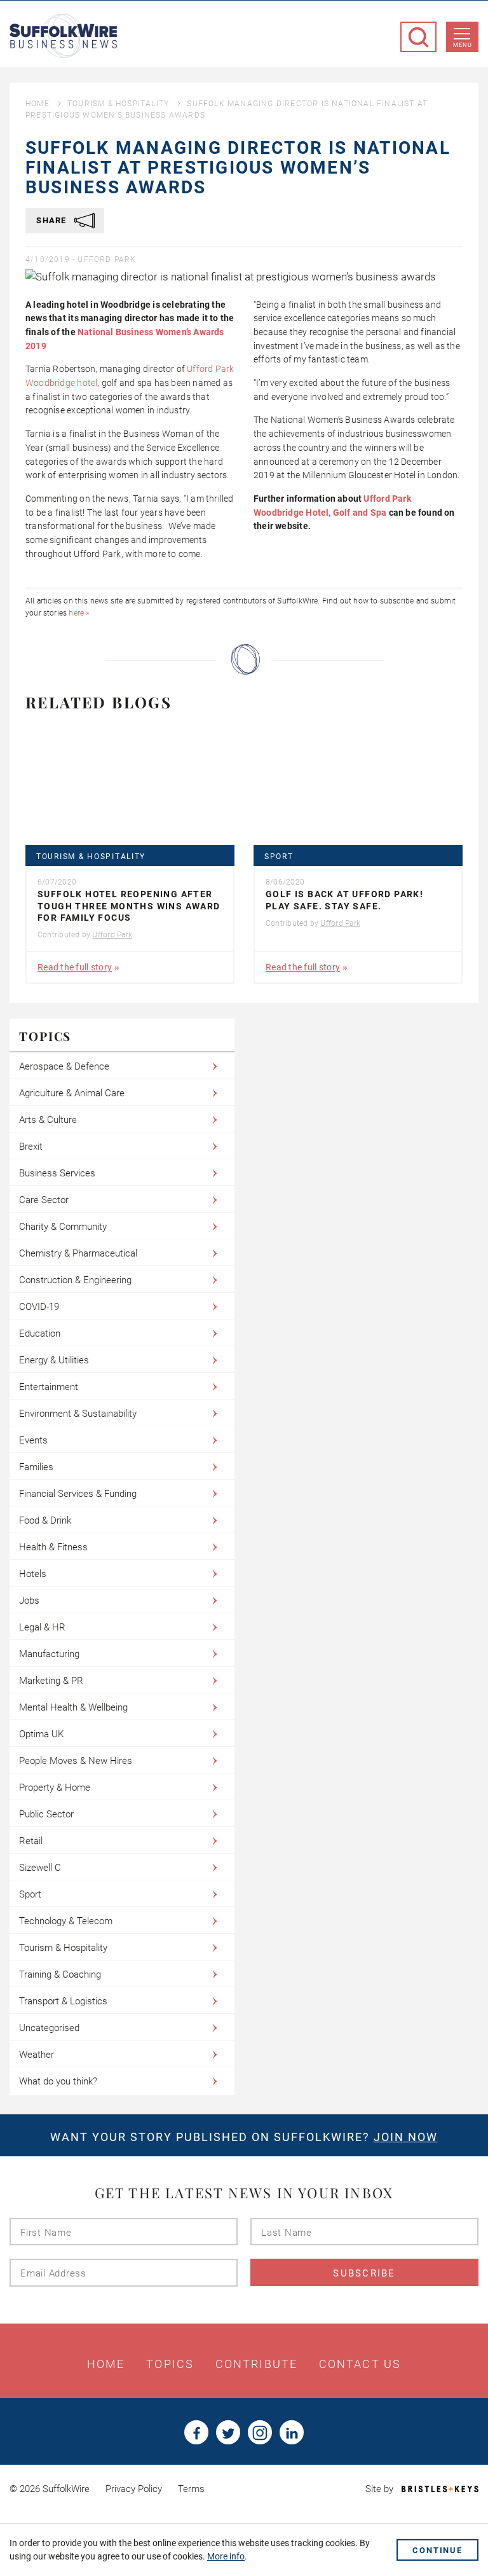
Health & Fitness (53, 1547)
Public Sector (46, 1814)
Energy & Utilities (54, 1360)
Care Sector (44, 1200)
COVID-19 (39, 1307)
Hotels (33, 1574)
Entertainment (49, 1387)
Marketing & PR (51, 1681)
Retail (31, 1841)
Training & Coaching (60, 1974)
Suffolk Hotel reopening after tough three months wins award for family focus (129, 906)
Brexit (31, 1147)
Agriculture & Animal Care (72, 1093)
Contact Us (360, 2364)
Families (36, 1467)
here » (79, 613)
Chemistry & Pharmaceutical (78, 1253)
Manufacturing (49, 1654)
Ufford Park (107, 259)
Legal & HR (42, 1627)
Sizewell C (40, 1868)
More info (226, 2556)
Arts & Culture (48, 1120)
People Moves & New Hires (76, 1761)
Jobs (29, 1601)
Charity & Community (63, 1227)
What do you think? (58, 2081)
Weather (37, 2055)
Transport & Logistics (63, 2001)
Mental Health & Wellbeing (73, 1707)
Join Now (406, 2137)
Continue (437, 2550)
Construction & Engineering (75, 1280)
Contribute (256, 2364)
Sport (279, 857)
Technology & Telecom (66, 1921)
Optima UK (41, 1734)
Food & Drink (45, 1520)
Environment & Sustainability (78, 1414)
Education (40, 1333)
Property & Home (55, 1787)
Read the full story (75, 967)
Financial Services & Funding (78, 1494)
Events (33, 1440)
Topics (170, 2364)
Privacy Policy (134, 2489)
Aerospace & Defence (64, 1066)
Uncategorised (49, 2028)
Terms (191, 2489)
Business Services (57, 1173)
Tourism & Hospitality (118, 104)
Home (37, 104)
